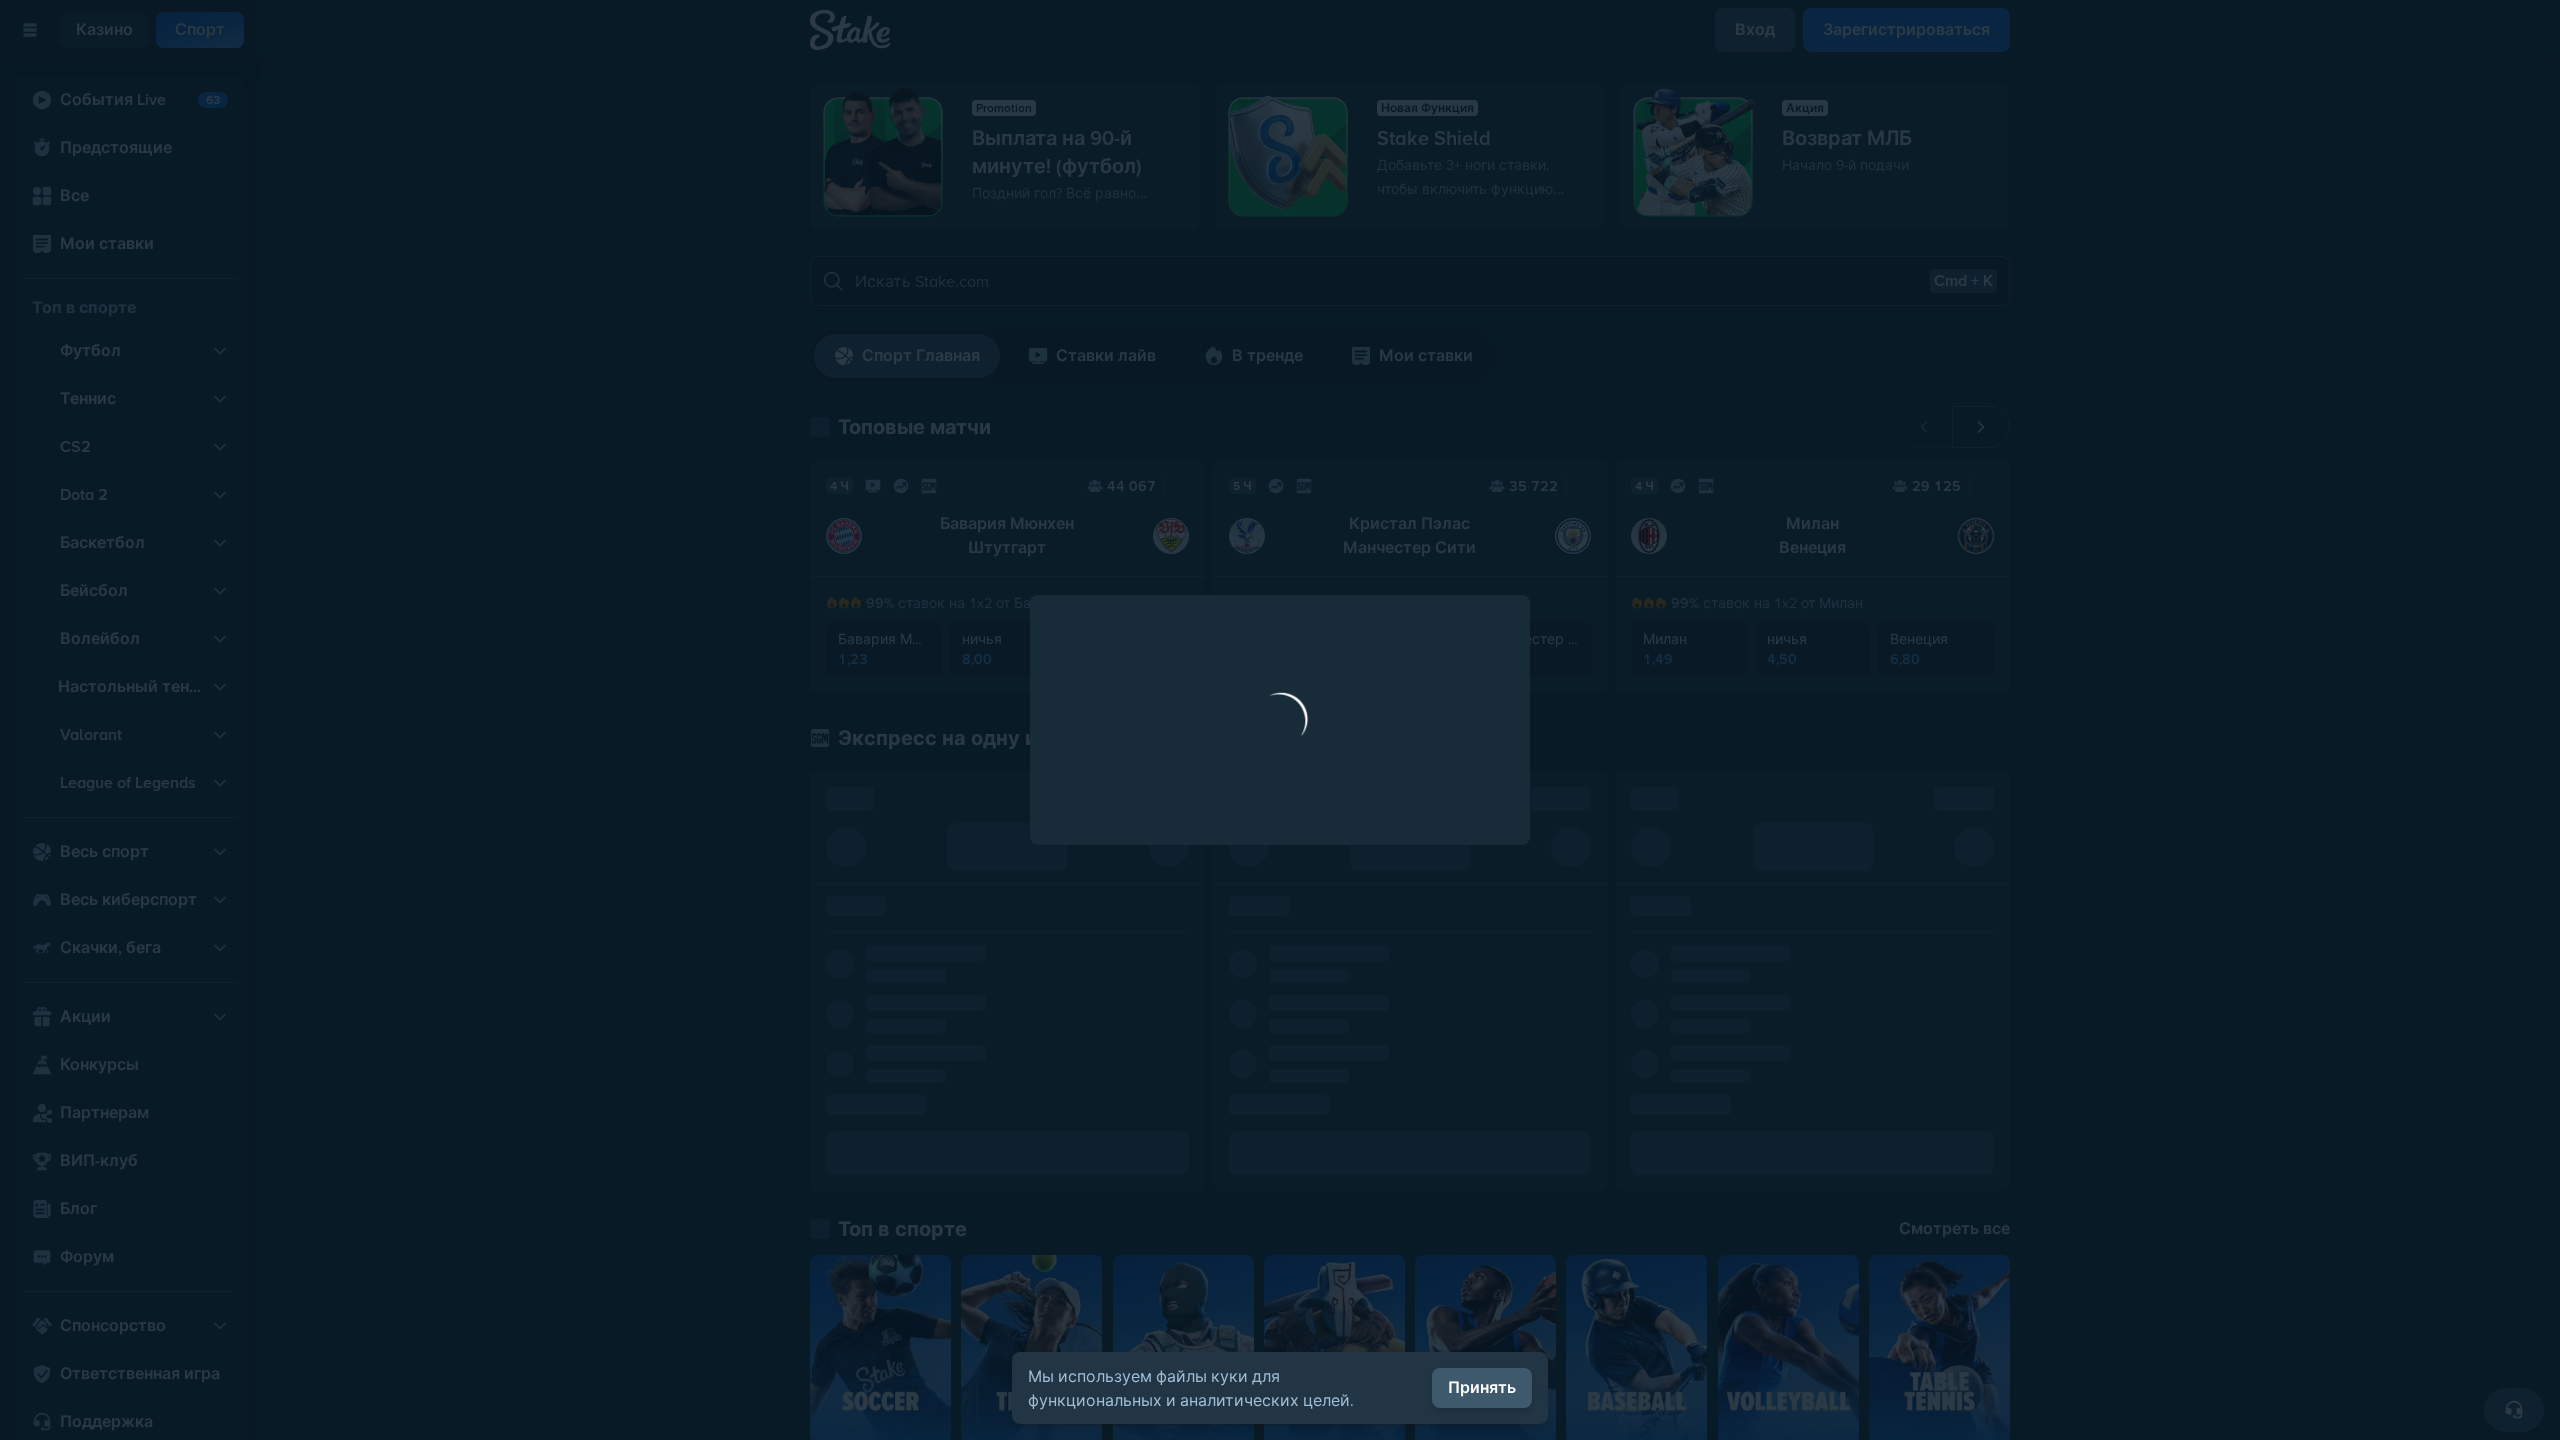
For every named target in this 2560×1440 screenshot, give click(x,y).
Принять (1482, 1387)
